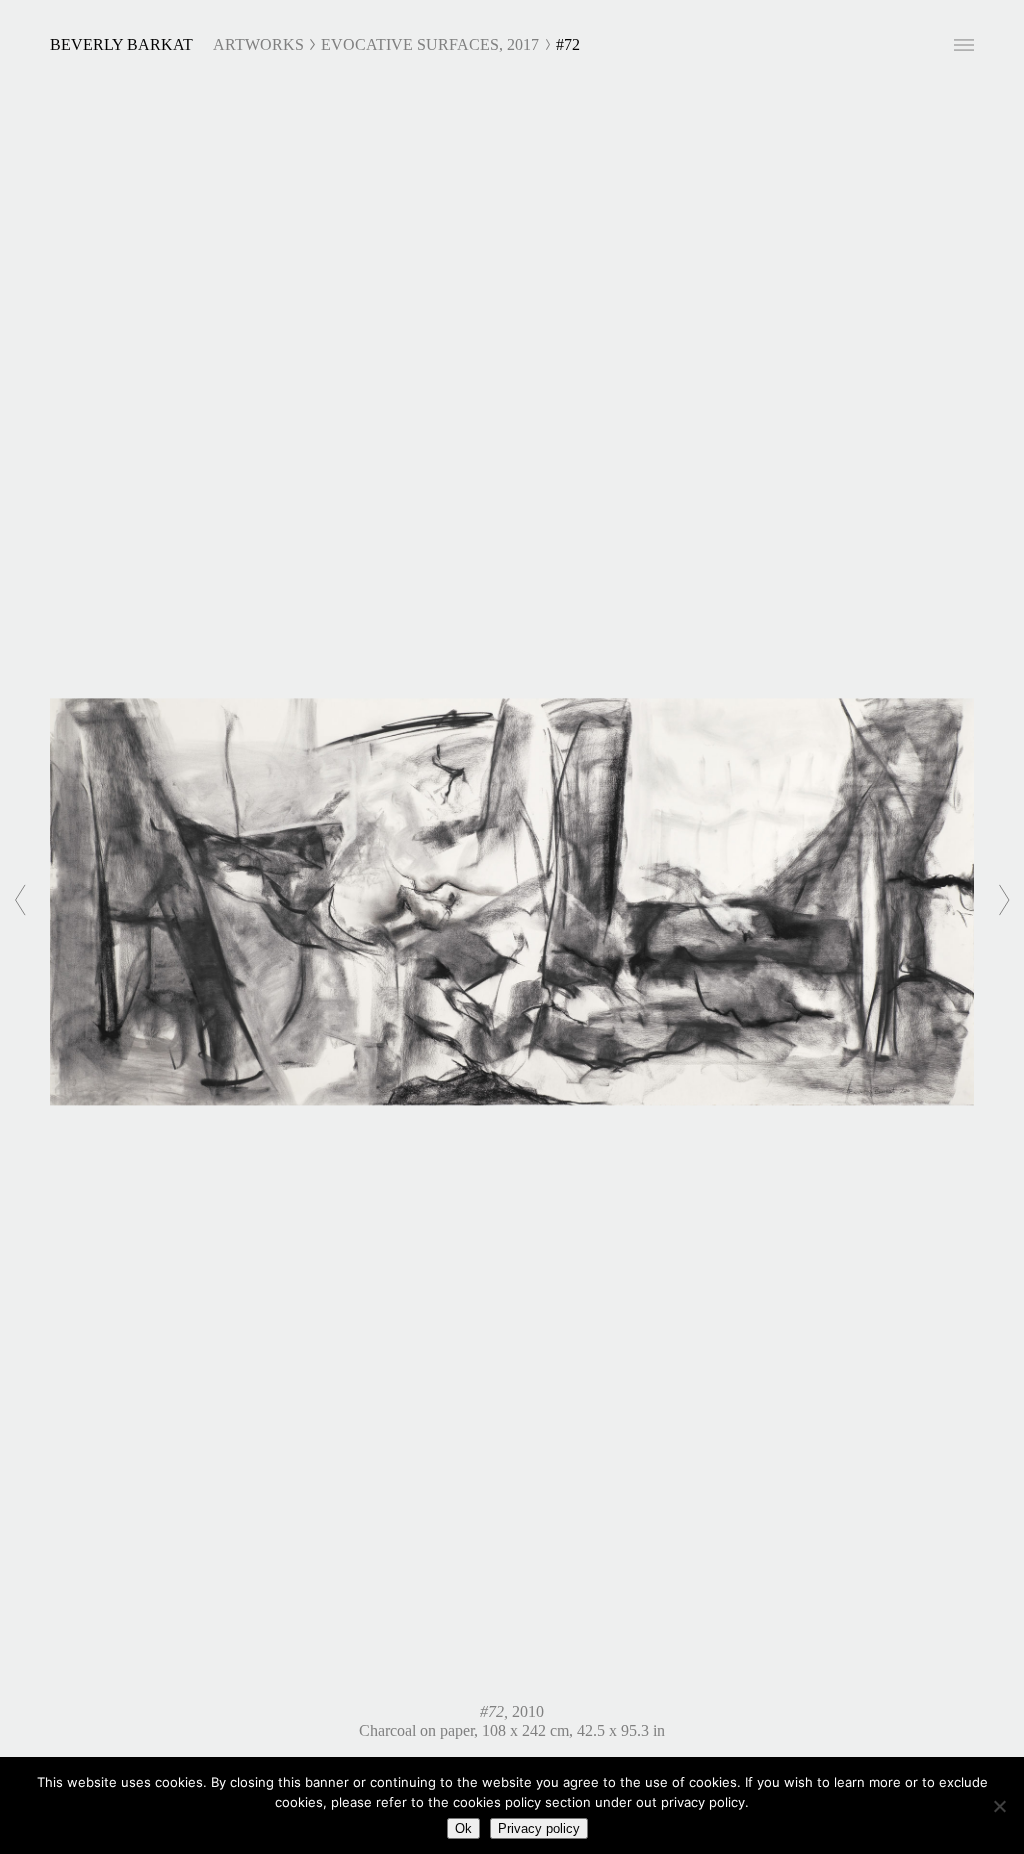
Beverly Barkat (121, 44)
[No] (999, 1806)
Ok (463, 1828)
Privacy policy (539, 1828)
